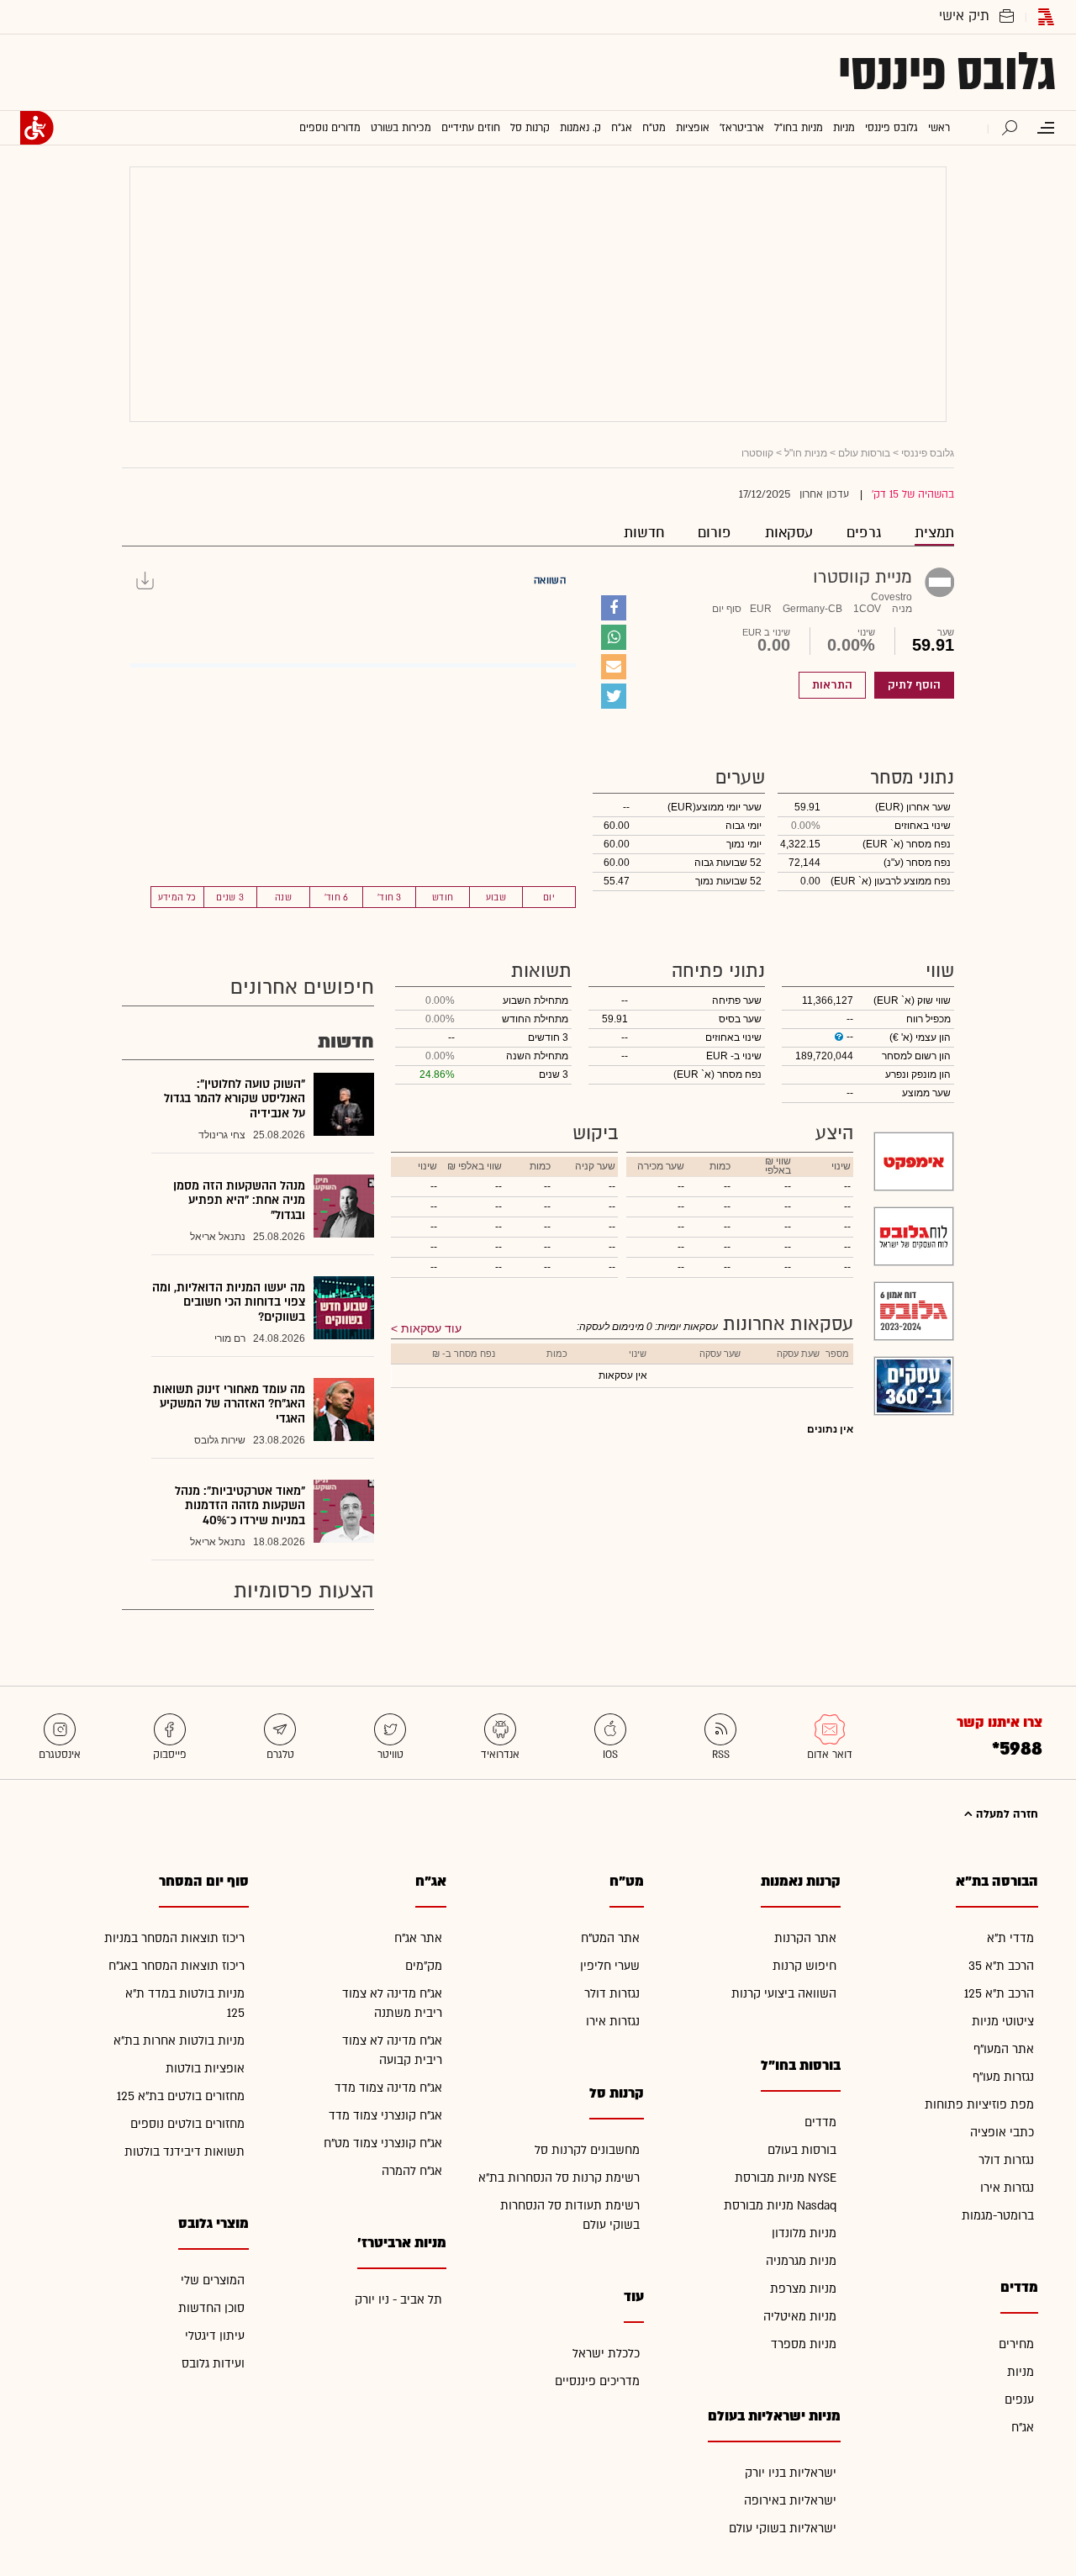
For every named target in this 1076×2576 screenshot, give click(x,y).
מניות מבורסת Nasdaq (780, 2206)
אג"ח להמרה (412, 2171)
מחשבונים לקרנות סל (587, 2150)
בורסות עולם (864, 453)
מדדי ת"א (1010, 1938)
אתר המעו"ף (1004, 2049)
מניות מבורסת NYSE (786, 2178)
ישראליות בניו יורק (791, 2473)
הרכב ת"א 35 (1001, 1966)
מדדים (820, 2122)
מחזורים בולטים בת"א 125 (181, 2096)
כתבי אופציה (1002, 2133)
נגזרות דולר (1006, 2160)
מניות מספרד (804, 2344)
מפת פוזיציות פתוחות (979, 2105)
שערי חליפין (610, 1966)
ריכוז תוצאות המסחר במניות (174, 1938)
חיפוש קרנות (804, 1966)
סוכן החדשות (211, 2308)
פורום (715, 533)
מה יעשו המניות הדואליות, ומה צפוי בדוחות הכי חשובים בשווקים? (229, 1302)
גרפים (864, 533)
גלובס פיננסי (947, 72)
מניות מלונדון (804, 2233)
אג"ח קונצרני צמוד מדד (385, 2116)
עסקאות (789, 533)
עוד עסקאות (431, 1328)
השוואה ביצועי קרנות (784, 1994)
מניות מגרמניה (801, 2261)
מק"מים (424, 1966)
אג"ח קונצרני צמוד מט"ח (383, 2143)
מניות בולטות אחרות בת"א (179, 2041)
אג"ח (1023, 2428)
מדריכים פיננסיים (597, 2381)
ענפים (1019, 2400)
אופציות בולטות (205, 2069)
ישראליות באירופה (790, 2501)
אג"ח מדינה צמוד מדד (388, 2088)
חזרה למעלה (1005, 1814)
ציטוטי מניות (1003, 2022)
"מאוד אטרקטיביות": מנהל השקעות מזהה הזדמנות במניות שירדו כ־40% (240, 1506)
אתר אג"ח (418, 1938)
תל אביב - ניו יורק (398, 2300)
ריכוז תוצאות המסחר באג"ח (177, 1966)
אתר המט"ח (610, 1938)
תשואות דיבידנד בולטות (185, 2152)
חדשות (644, 533)
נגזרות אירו (1007, 2188)
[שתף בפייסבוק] (614, 608)
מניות (1021, 2372)
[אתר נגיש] (37, 128)
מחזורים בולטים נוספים (187, 2124)
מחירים (1016, 2344)
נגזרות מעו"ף (1003, 2077)
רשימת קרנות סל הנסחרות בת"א (559, 2178)
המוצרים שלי (213, 2280)
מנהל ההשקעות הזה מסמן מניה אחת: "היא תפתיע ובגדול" (239, 1201)
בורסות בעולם (802, 2150)
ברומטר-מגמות (998, 2216)
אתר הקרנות (805, 1938)
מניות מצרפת (803, 2289)
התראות (832, 685)
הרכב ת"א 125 (999, 1994)
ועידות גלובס (213, 2364)
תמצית (934, 533)
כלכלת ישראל (606, 2354)
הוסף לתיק (914, 685)
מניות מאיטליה (800, 2317)
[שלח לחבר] (614, 667)
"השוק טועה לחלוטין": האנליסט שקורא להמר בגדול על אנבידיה (235, 1099)
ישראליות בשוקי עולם (783, 2528)
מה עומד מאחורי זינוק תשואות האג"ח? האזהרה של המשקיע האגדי (229, 1404)
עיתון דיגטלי (215, 2336)
